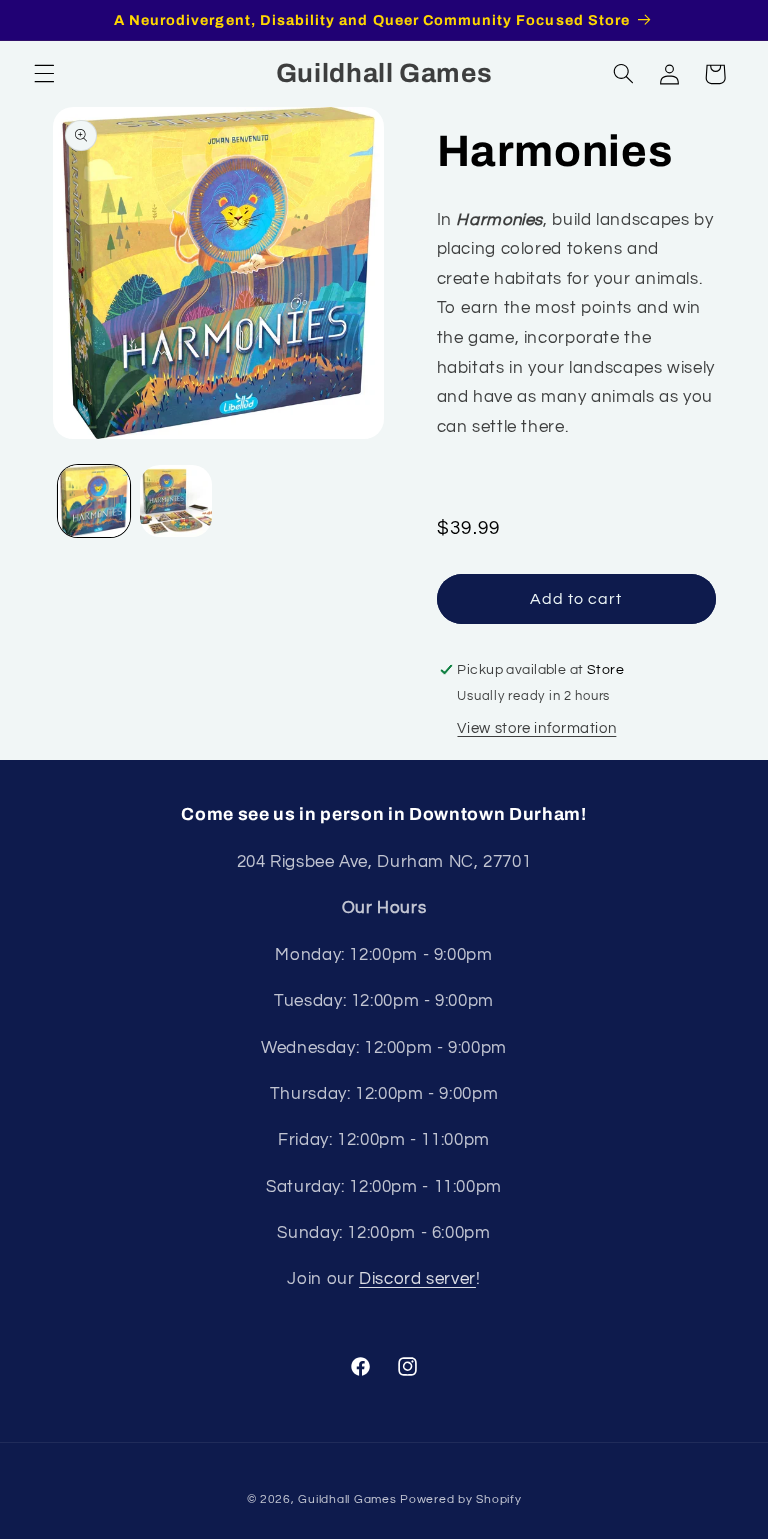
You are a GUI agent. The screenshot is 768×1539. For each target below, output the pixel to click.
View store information (536, 728)
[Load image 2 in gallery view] (176, 501)
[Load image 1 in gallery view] (94, 501)
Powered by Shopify (460, 1499)
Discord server (417, 1279)
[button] (44, 74)
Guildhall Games (347, 1499)
